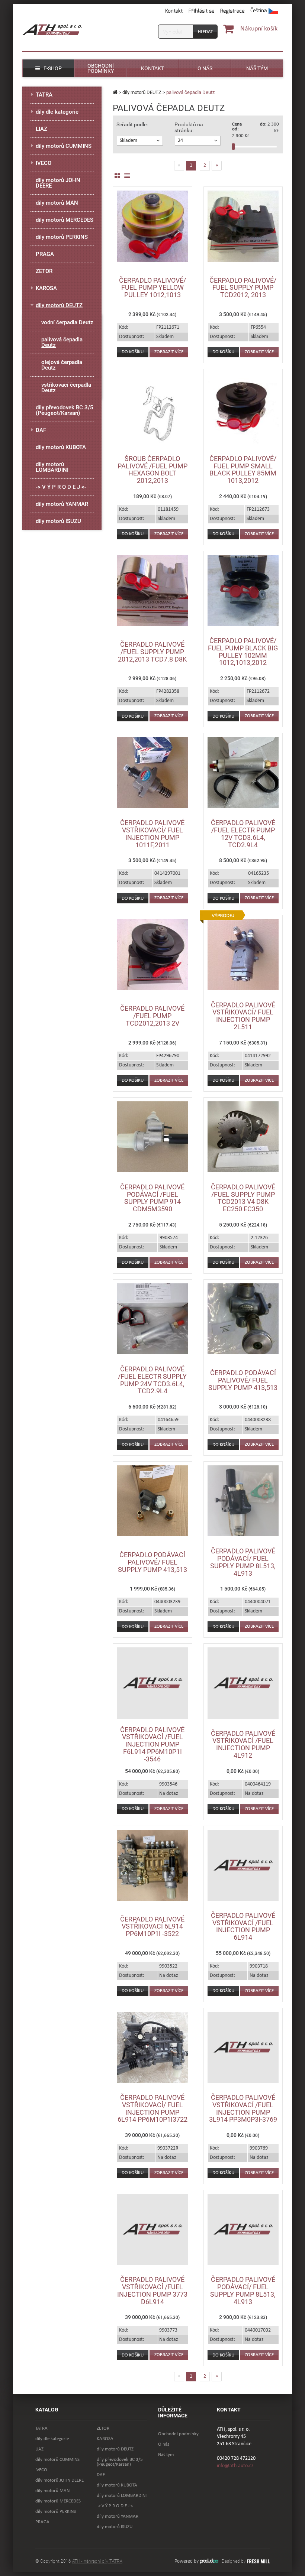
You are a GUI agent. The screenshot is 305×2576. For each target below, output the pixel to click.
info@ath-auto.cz (235, 2466)
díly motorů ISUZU (58, 521)
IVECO (44, 163)
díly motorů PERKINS (62, 237)
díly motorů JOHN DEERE (58, 183)
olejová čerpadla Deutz (62, 365)
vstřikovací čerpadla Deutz (66, 388)
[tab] (140, 141)
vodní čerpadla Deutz (67, 322)
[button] (264, 11)
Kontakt (174, 11)
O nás (164, 2444)
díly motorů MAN (57, 203)
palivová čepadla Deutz (62, 342)
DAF (41, 430)
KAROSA (46, 288)
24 (180, 141)
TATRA (44, 95)
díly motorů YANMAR (62, 504)
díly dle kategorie (57, 112)
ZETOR (44, 271)
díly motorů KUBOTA (61, 447)
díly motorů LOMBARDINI (52, 467)
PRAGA (45, 254)
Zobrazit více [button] (169, 352)
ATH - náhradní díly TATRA (97, 2561)
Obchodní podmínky (178, 2434)
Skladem (129, 141)
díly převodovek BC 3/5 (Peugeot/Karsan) (65, 410)
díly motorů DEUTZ (142, 92)
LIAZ (41, 129)
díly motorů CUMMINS (64, 146)
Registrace (232, 11)
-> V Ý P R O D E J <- (61, 487)
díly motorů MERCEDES (65, 220)
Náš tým (166, 2455)
